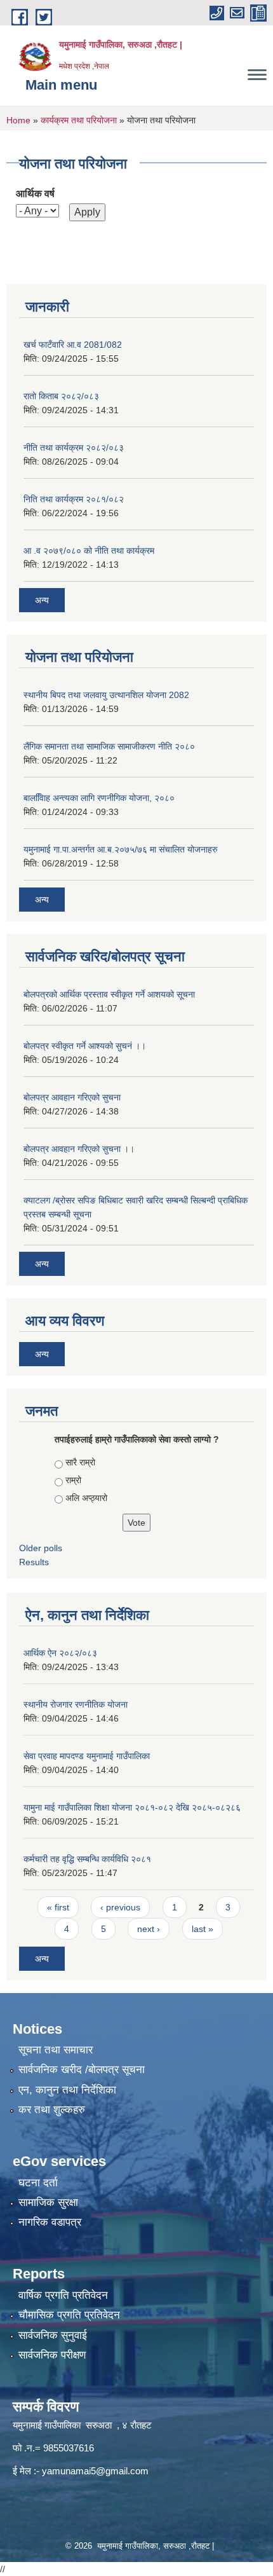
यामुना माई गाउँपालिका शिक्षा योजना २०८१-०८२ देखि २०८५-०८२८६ (132, 1807)
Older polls (41, 1548)
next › (149, 1929)
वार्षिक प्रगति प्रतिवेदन (63, 2295)
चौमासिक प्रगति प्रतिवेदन (69, 2315)
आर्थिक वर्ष (35, 194)
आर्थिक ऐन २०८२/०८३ (60, 1653)
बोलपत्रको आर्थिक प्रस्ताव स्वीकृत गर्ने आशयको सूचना (109, 994)
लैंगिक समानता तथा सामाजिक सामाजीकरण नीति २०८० (109, 746)
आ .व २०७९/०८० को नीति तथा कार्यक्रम (89, 551)
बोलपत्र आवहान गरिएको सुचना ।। (79, 1149)
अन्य (42, 600)
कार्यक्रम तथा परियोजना (79, 120)
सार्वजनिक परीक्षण (52, 2355)
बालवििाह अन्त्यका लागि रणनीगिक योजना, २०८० (99, 798)
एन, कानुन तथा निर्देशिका (67, 2090)
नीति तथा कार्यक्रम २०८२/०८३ (74, 448)
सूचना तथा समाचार (56, 2050)
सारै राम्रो (80, 1462)
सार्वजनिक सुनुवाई (53, 2335)
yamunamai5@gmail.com (95, 2471)
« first (58, 1907)
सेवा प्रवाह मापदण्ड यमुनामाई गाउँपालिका (87, 1756)
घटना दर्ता (38, 2183)
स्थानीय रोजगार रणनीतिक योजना (76, 1704)
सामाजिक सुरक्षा (48, 2203)
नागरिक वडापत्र (50, 2222)
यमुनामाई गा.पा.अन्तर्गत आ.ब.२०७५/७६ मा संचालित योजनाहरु (121, 849)
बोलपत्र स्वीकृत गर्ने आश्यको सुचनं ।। (85, 1046)
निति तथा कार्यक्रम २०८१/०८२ (74, 499)
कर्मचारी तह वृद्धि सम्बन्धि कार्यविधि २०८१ (87, 1859)
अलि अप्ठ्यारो (86, 1498)
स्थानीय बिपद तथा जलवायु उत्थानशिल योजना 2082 (106, 695)
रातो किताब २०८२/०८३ (61, 396)
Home (18, 120)
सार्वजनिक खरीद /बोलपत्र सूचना (82, 2070)
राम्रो (73, 1480)
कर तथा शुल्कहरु (52, 2110)
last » (203, 1929)
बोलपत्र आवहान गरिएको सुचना (72, 1097)
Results (34, 1562)
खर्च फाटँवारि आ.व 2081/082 (73, 345)
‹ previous (120, 1907)
